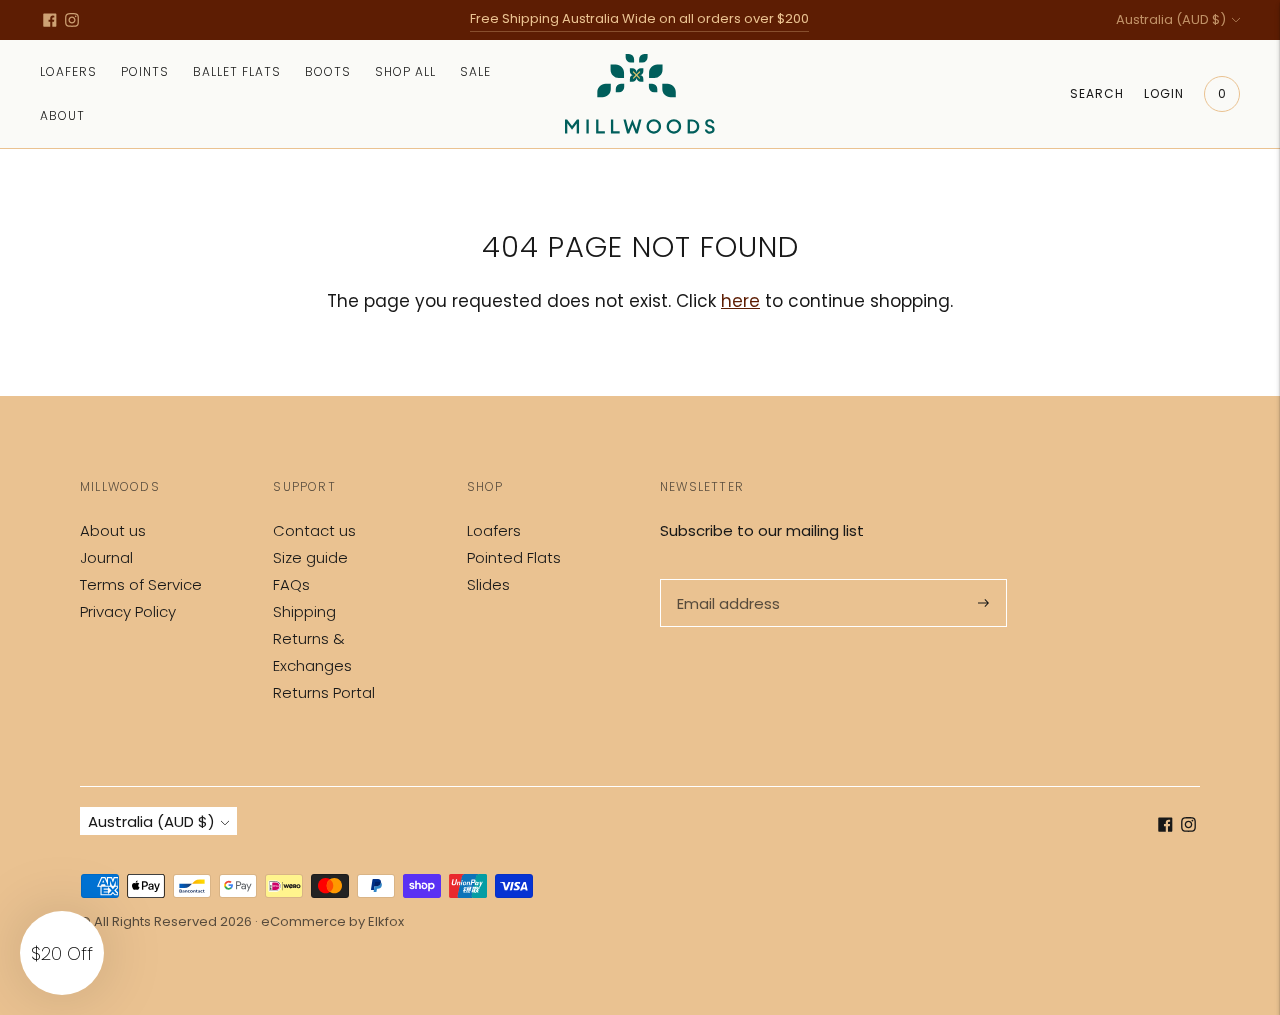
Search (1097, 93)
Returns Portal (324, 692)
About (62, 115)
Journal (106, 557)
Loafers (68, 71)
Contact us (314, 530)
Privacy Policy (128, 611)
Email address (726, 579)
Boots (328, 71)
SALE (475, 71)
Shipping (304, 611)
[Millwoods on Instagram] (72, 20)
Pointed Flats (514, 557)
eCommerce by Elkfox (332, 921)
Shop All (405, 71)
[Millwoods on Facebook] (50, 20)
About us (113, 530)
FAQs (291, 584)
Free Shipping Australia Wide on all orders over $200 (639, 18)
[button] (62, 953)
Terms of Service (141, 584)
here (740, 301)
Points (145, 71)
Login (1164, 93)
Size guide (310, 557)
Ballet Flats (237, 71)
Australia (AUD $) (1171, 19)
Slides (488, 584)
